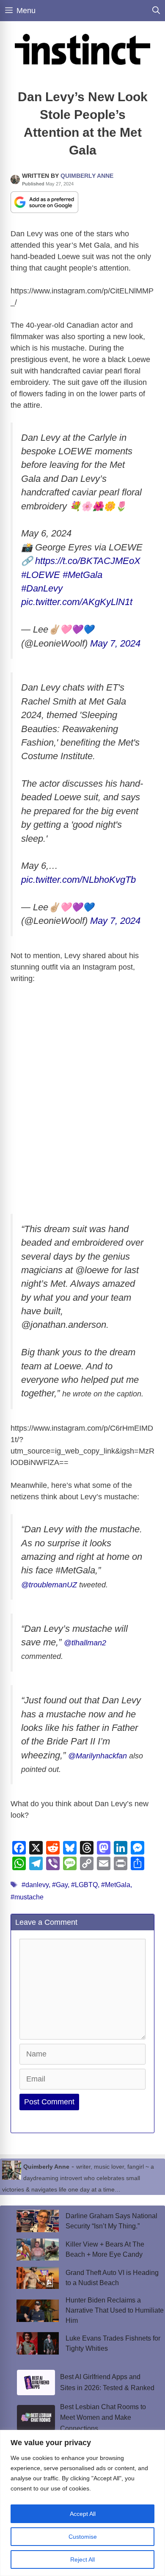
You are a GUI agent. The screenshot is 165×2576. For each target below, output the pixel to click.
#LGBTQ (84, 1885)
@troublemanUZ (49, 1585)
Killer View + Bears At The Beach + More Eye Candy (105, 2249)
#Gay (60, 1885)
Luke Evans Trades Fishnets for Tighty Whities (113, 2343)
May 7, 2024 (115, 643)
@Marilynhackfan (98, 1756)
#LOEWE (41, 575)
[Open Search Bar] (156, 11)
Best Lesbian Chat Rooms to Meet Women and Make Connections (103, 2418)
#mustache (27, 1897)
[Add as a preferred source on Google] (44, 202)
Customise (83, 2537)
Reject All (82, 2559)
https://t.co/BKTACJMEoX (88, 561)
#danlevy (35, 1885)
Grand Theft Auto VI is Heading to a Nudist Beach (112, 2278)
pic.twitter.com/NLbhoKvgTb (78, 880)
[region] (82, 2503)
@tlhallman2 (85, 1643)
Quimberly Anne (87, 176)
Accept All (83, 2514)
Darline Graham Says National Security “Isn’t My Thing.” (111, 2221)
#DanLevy (42, 588)
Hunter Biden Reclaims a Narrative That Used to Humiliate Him (115, 2310)
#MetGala (82, 575)
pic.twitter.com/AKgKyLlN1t (77, 602)
